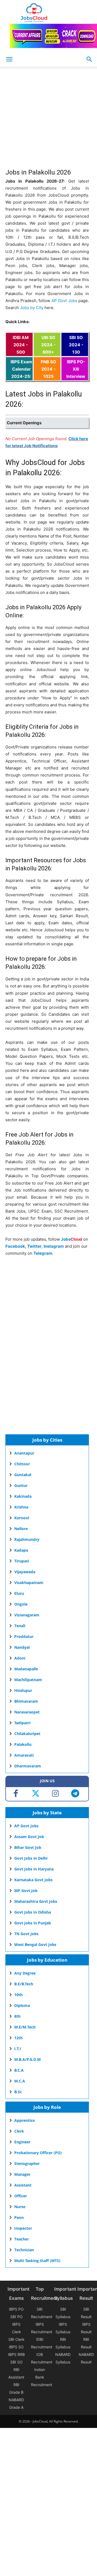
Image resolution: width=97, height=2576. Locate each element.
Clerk (19, 2131)
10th (18, 1995)
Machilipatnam (28, 1680)
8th (17, 2016)
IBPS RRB (16, 2354)
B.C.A (19, 2070)
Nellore (21, 1529)
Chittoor (22, 1464)
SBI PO (16, 2317)
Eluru (19, 1593)
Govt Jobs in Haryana (34, 1869)
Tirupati (22, 1561)
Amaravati (24, 1755)
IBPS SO (16, 2347)
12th (18, 2038)
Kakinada (23, 1496)
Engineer (22, 2142)
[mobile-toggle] (9, 59)
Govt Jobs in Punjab (33, 1923)
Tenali (20, 1626)
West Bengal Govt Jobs (35, 1944)
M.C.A (20, 2081)
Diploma (22, 2005)
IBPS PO (16, 2309)
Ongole (21, 1604)
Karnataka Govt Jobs (33, 1880)
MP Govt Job (26, 1891)
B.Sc (18, 2092)
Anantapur (24, 1453)
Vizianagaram (27, 1615)
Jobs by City (32, 308)
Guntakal (23, 1475)
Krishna (21, 1507)
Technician (24, 2250)
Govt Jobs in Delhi (31, 1858)
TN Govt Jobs (26, 1934)
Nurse (20, 2207)
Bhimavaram (26, 1701)
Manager (22, 2174)
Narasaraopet (27, 1712)
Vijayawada (25, 1572)
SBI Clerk (16, 2339)
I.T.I (18, 2049)
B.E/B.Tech (24, 1984)
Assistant (23, 2185)
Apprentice (25, 2120)
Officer (21, 2196)
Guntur (21, 1485)
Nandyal (22, 1647)
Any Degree (25, 1973)
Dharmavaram (28, 1766)
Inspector (23, 2228)
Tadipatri (22, 1723)
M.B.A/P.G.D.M (27, 2059)
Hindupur (23, 1690)
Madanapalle (26, 1669)
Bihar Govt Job (28, 1847)
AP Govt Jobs (64, 301)
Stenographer (27, 2163)
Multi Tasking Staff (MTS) (37, 2261)
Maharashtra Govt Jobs (36, 1901)
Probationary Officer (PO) (38, 2153)
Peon (19, 2217)
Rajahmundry (27, 1539)
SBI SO (16, 2362)
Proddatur (24, 1636)
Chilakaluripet (27, 1734)
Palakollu (23, 1744)
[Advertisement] (48, 121)
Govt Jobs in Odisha (33, 1912)
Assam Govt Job (29, 1837)
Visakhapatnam (29, 1583)
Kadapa (21, 1550)
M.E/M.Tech (25, 2027)
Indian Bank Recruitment (42, 2377)
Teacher (22, 2239)
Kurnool (22, 1518)
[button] (89, 59)
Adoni (20, 1658)
